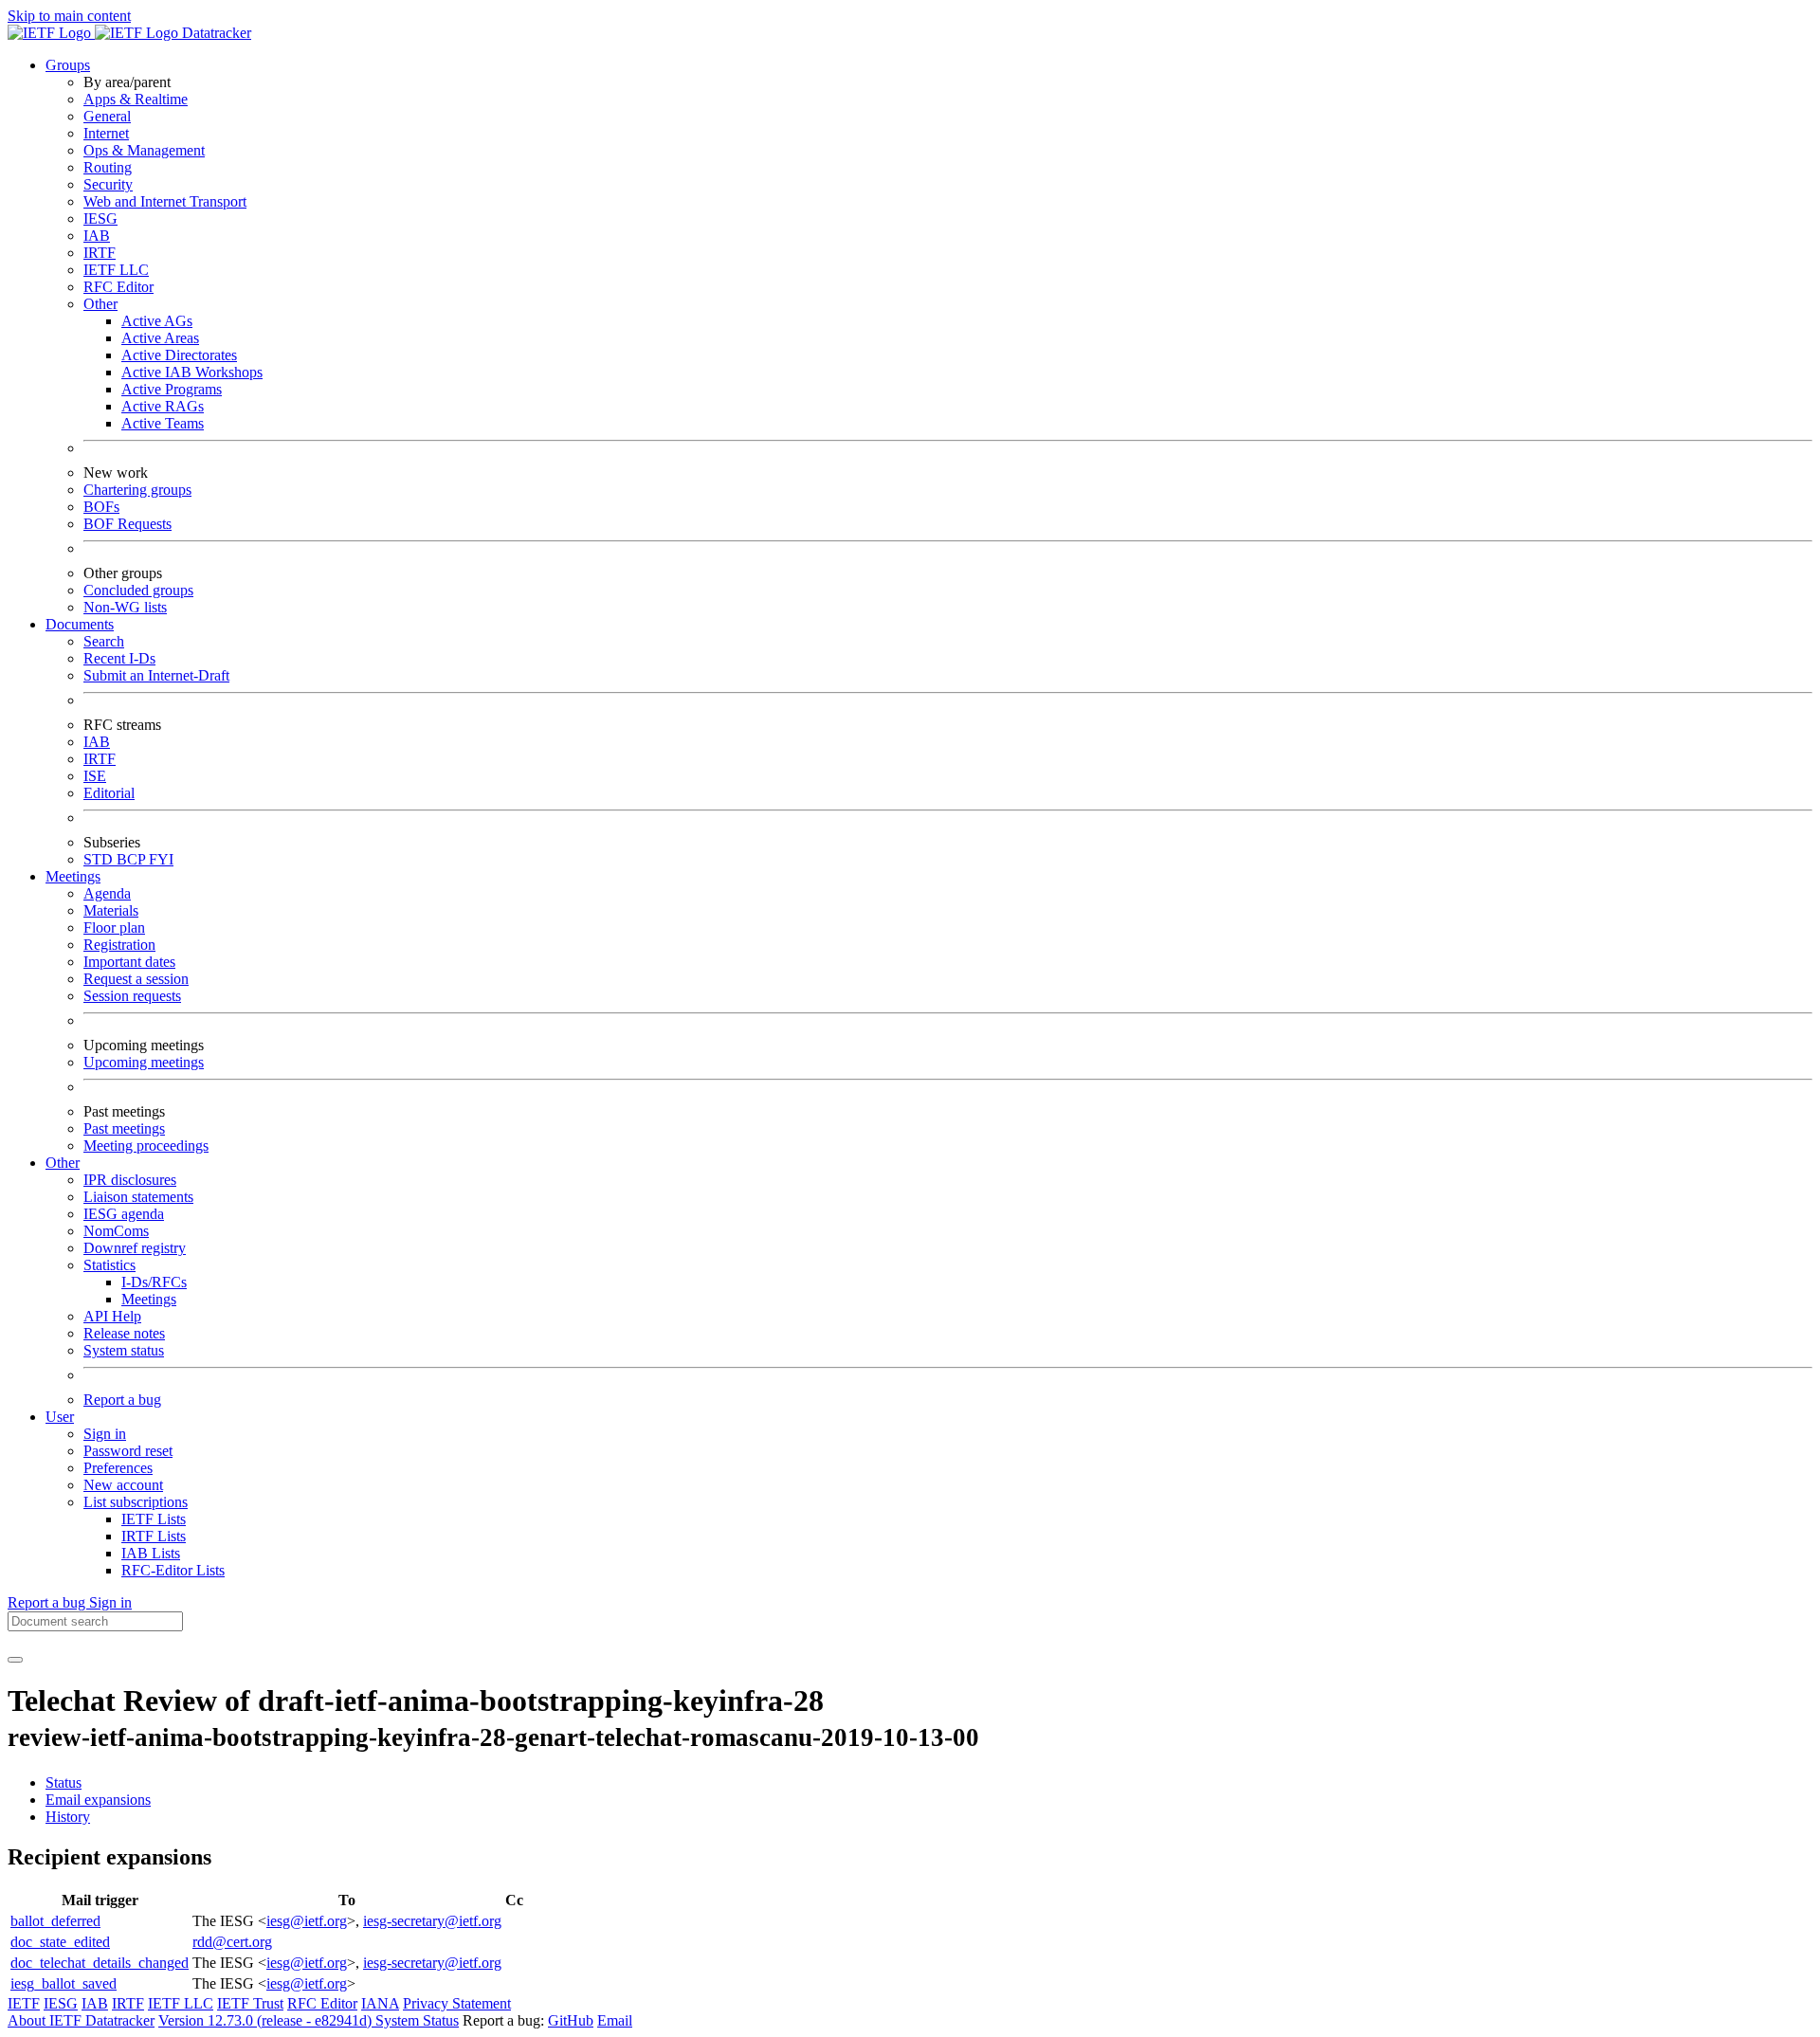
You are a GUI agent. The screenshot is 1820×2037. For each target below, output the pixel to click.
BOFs (101, 507)
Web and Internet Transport (165, 201)
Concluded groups (138, 590)
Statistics (109, 1265)
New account (123, 1485)
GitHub (571, 2020)
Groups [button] (68, 65)
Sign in (105, 1434)
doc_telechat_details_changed (100, 1963)
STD (100, 859)
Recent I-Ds (119, 658)
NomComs (116, 1231)
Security (108, 184)
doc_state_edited (60, 1942)
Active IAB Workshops (192, 372)
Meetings (149, 1299)
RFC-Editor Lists (173, 1570)
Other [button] (63, 1163)
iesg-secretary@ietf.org (432, 1921)
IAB (97, 236)
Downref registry (135, 1248)
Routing (108, 167)
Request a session (136, 979)
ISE (95, 776)
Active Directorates (179, 355)
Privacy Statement (457, 2003)
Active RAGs (163, 406)
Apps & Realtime (136, 99)
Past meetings (124, 1128)
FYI (161, 859)
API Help (112, 1316)
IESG (100, 218)
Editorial (109, 793)
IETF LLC (116, 270)
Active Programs (172, 389)
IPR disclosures (130, 1180)
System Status (417, 2020)
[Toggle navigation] (15, 1660)
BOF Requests (127, 524)
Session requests (132, 996)
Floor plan (114, 928)
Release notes (124, 1333)
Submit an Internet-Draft (156, 675)
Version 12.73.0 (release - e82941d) (267, 2020)
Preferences (118, 1468)
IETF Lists (154, 1519)
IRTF (100, 253)
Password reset (128, 1451)
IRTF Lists (154, 1536)
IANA (380, 2003)
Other (100, 304)
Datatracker (215, 33)
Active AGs (157, 321)
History (68, 1817)
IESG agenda (124, 1214)
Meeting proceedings (146, 1146)
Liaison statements (138, 1197)
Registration (119, 945)
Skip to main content (69, 16)
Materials (111, 910)
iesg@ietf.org (307, 1921)
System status (124, 1350)
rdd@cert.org (232, 1942)
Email (615, 2020)
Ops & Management (144, 150)
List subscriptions (136, 1502)
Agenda (107, 893)
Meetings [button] (73, 876)
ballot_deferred (55, 1921)
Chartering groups (137, 490)
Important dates (129, 962)
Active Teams (163, 423)
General (107, 116)
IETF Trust (250, 2003)
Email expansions (98, 1800)
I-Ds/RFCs (154, 1282)
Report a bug (122, 1400)
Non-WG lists (125, 607)
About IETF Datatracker (81, 2020)
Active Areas (160, 338)
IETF (24, 2003)
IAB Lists (151, 1553)
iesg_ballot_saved (64, 1983)
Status (64, 1782)
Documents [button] (80, 624)
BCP (133, 859)
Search (104, 641)
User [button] (60, 1417)
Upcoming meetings (144, 1062)
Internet (106, 133)
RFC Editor (118, 287)
